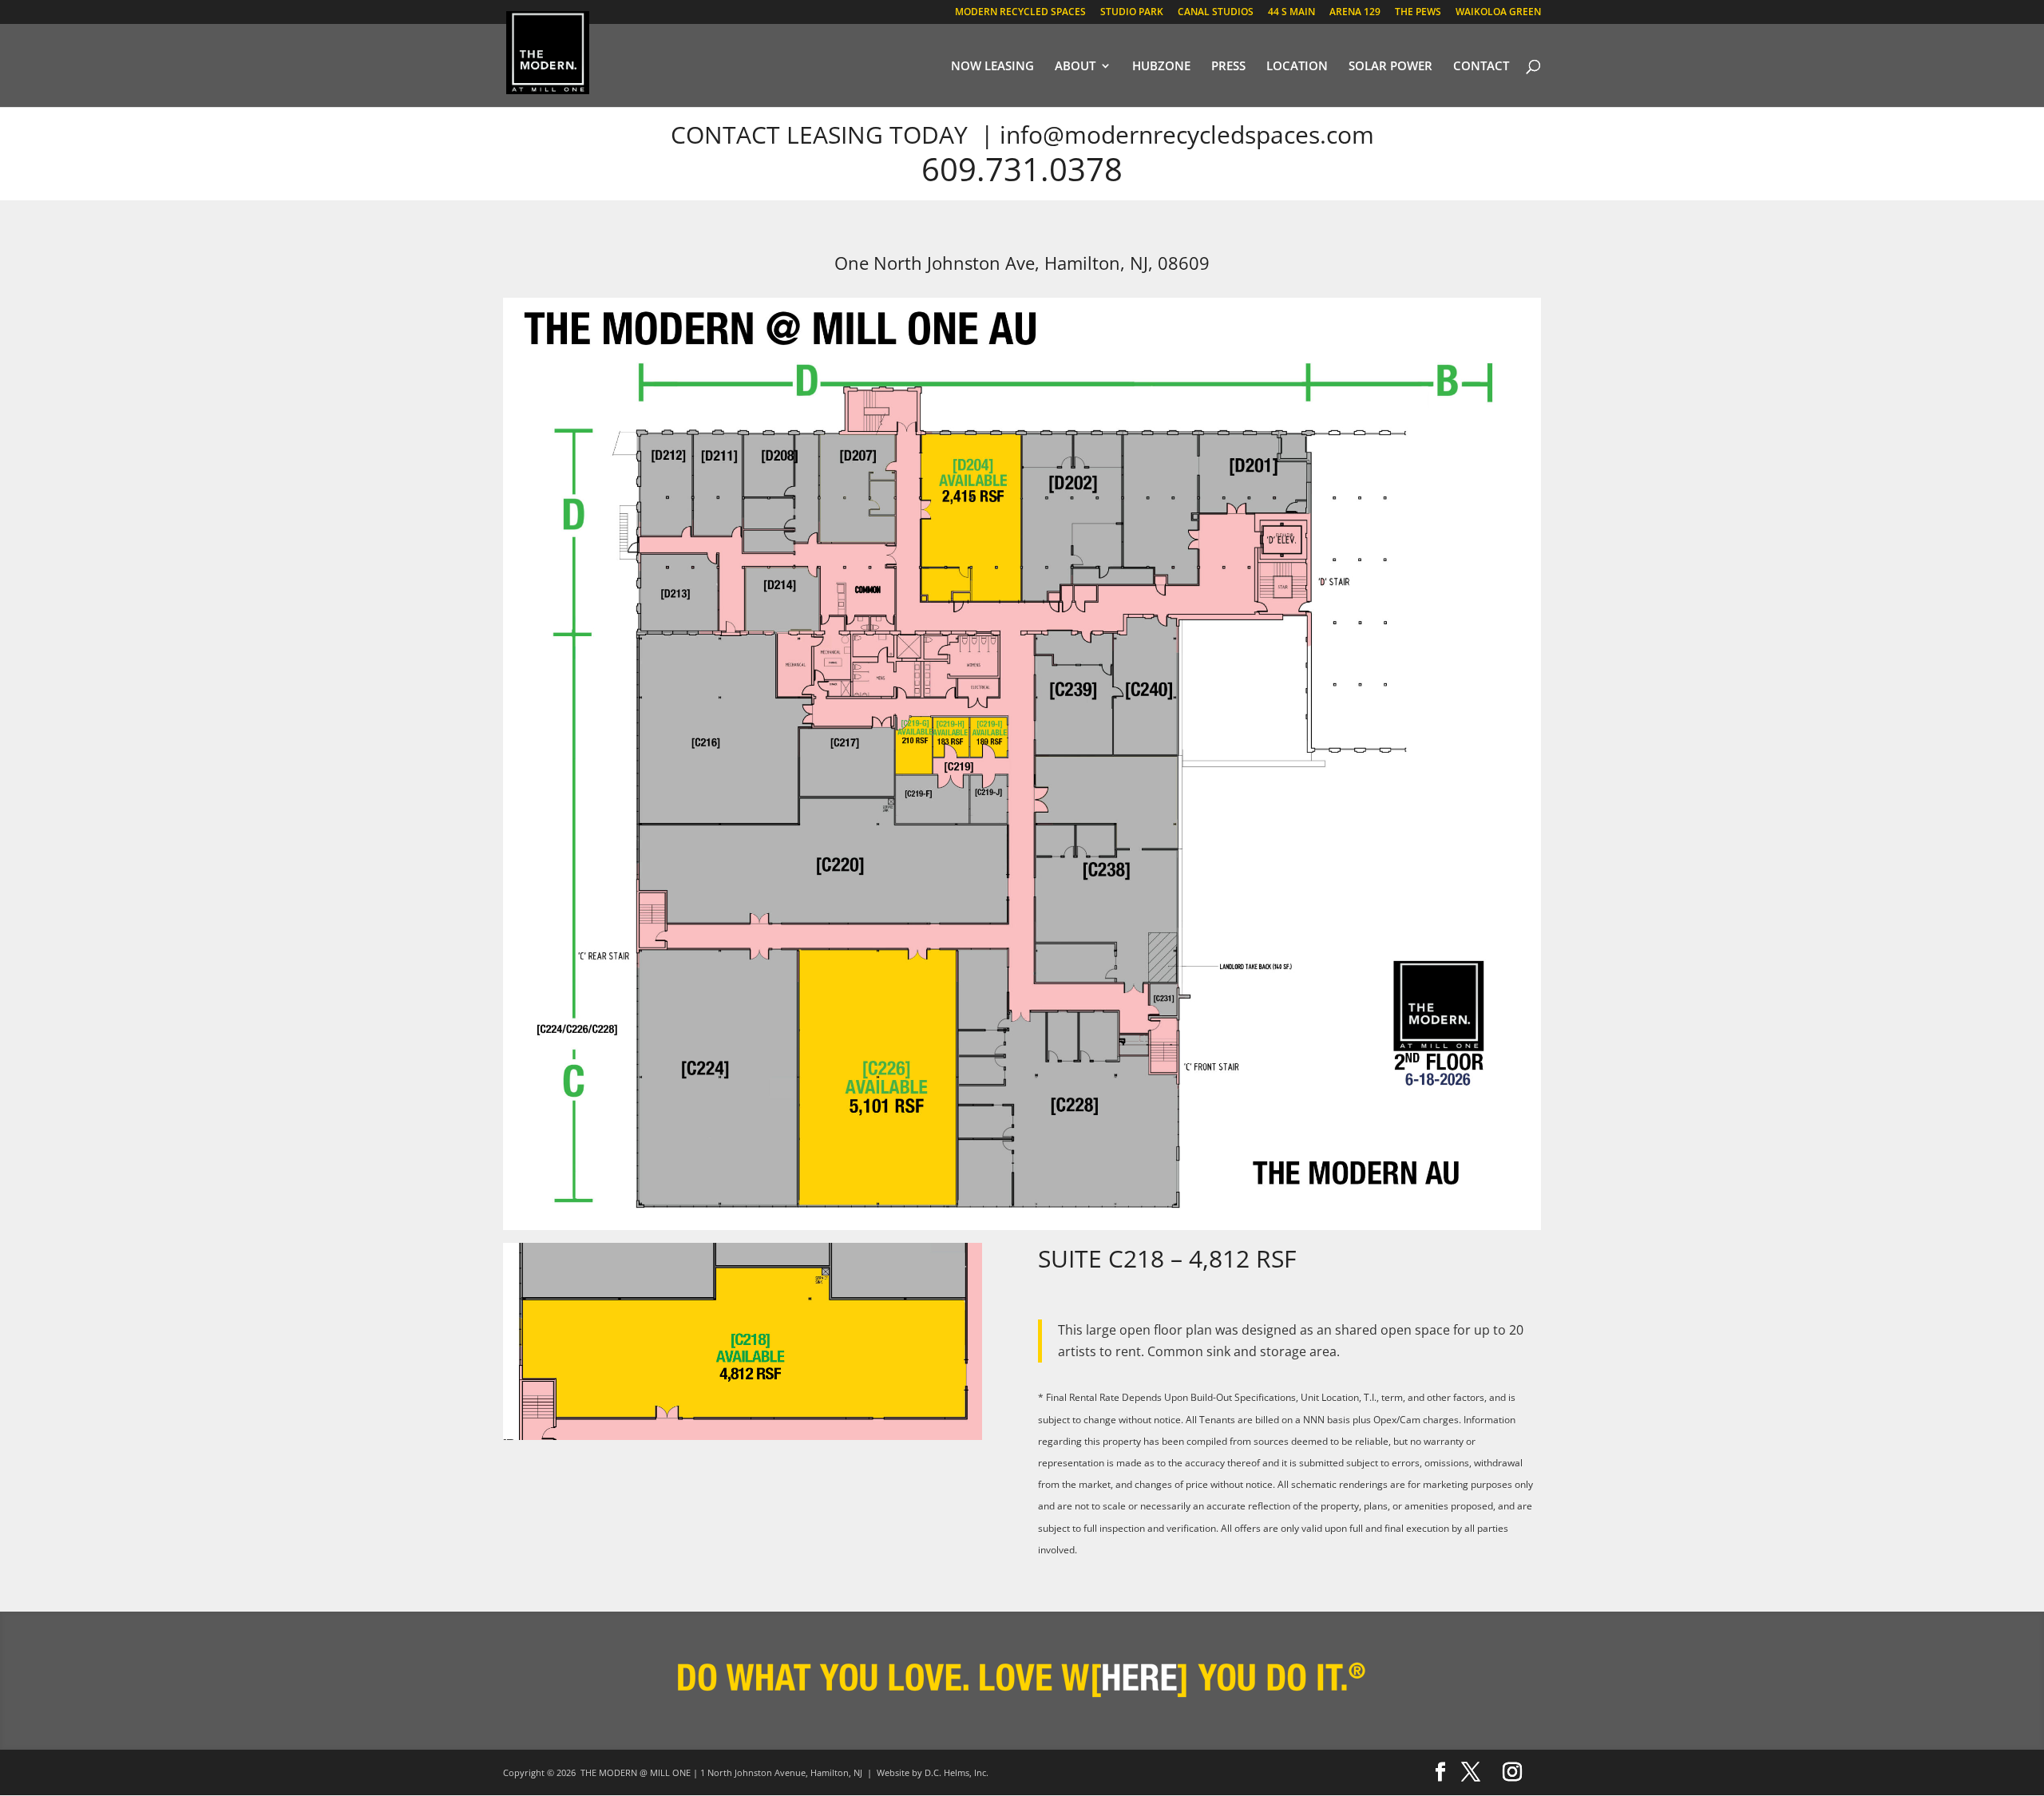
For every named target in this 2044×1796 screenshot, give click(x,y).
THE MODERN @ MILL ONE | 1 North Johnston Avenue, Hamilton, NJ (721, 1772)
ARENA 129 (1355, 13)
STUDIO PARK (1132, 13)
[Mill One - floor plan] (1022, 1225)
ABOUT (1075, 67)
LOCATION (1297, 67)
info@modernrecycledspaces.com (1187, 135)
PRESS (1228, 67)
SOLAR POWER (1390, 67)
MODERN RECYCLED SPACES (1020, 13)
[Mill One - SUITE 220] (743, 1435)
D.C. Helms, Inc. (957, 1772)
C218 (1136, 1258)
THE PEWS (1418, 13)
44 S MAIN (1291, 13)
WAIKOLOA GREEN (1498, 13)
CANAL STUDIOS (1216, 13)
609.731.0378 (1022, 169)
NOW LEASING (992, 67)
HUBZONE (1161, 67)
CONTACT (1481, 67)
